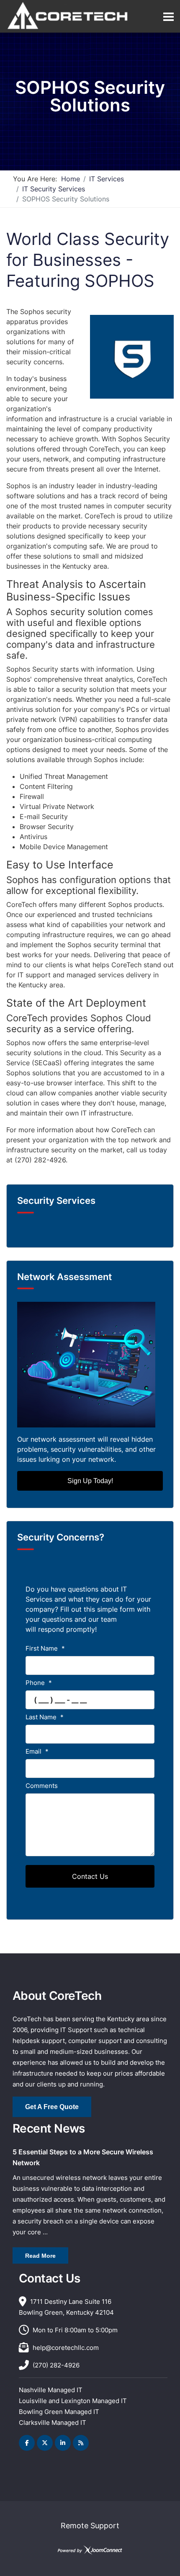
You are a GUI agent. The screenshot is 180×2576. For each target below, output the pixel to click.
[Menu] (168, 17)
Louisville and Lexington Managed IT (73, 2401)
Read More (40, 2256)
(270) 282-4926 (56, 2365)
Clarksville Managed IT (53, 2423)
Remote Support (90, 2526)
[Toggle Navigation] (23, 1231)
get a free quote (52, 2107)
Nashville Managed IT (51, 2390)
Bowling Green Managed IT (59, 2412)
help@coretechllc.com (66, 2348)
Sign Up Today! (90, 1481)
